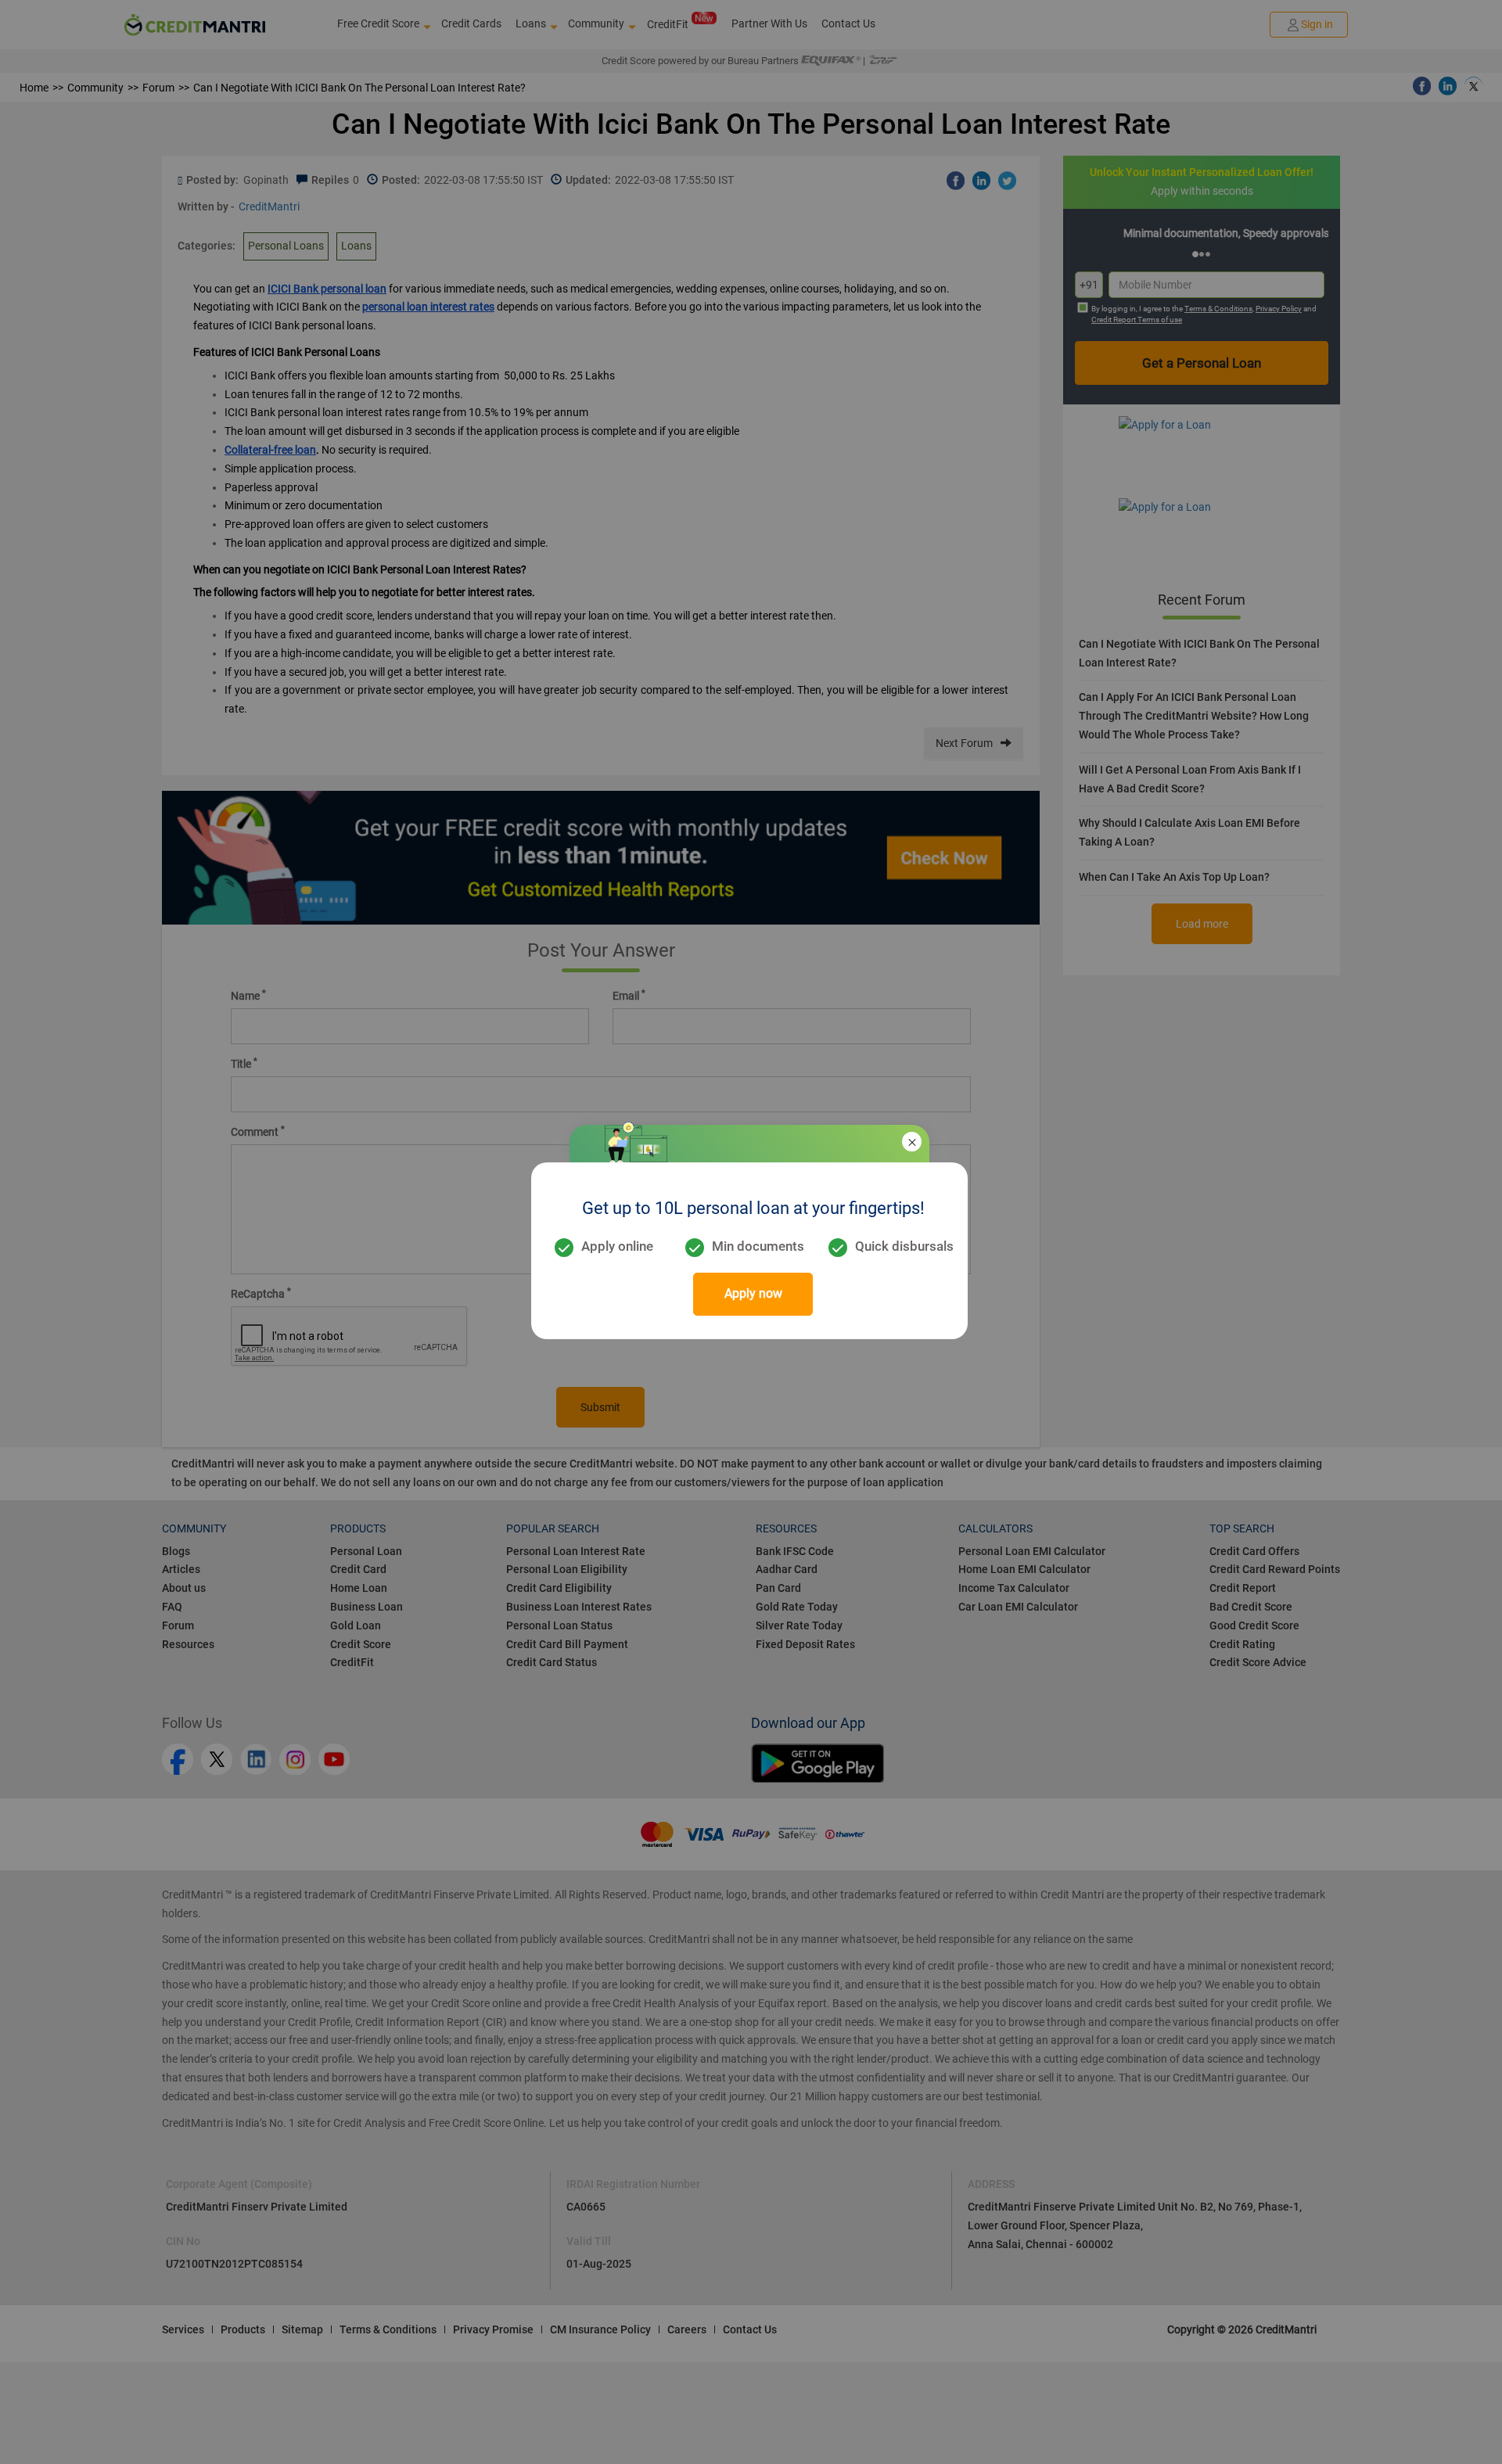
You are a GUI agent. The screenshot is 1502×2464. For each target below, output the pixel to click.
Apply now (753, 1293)
